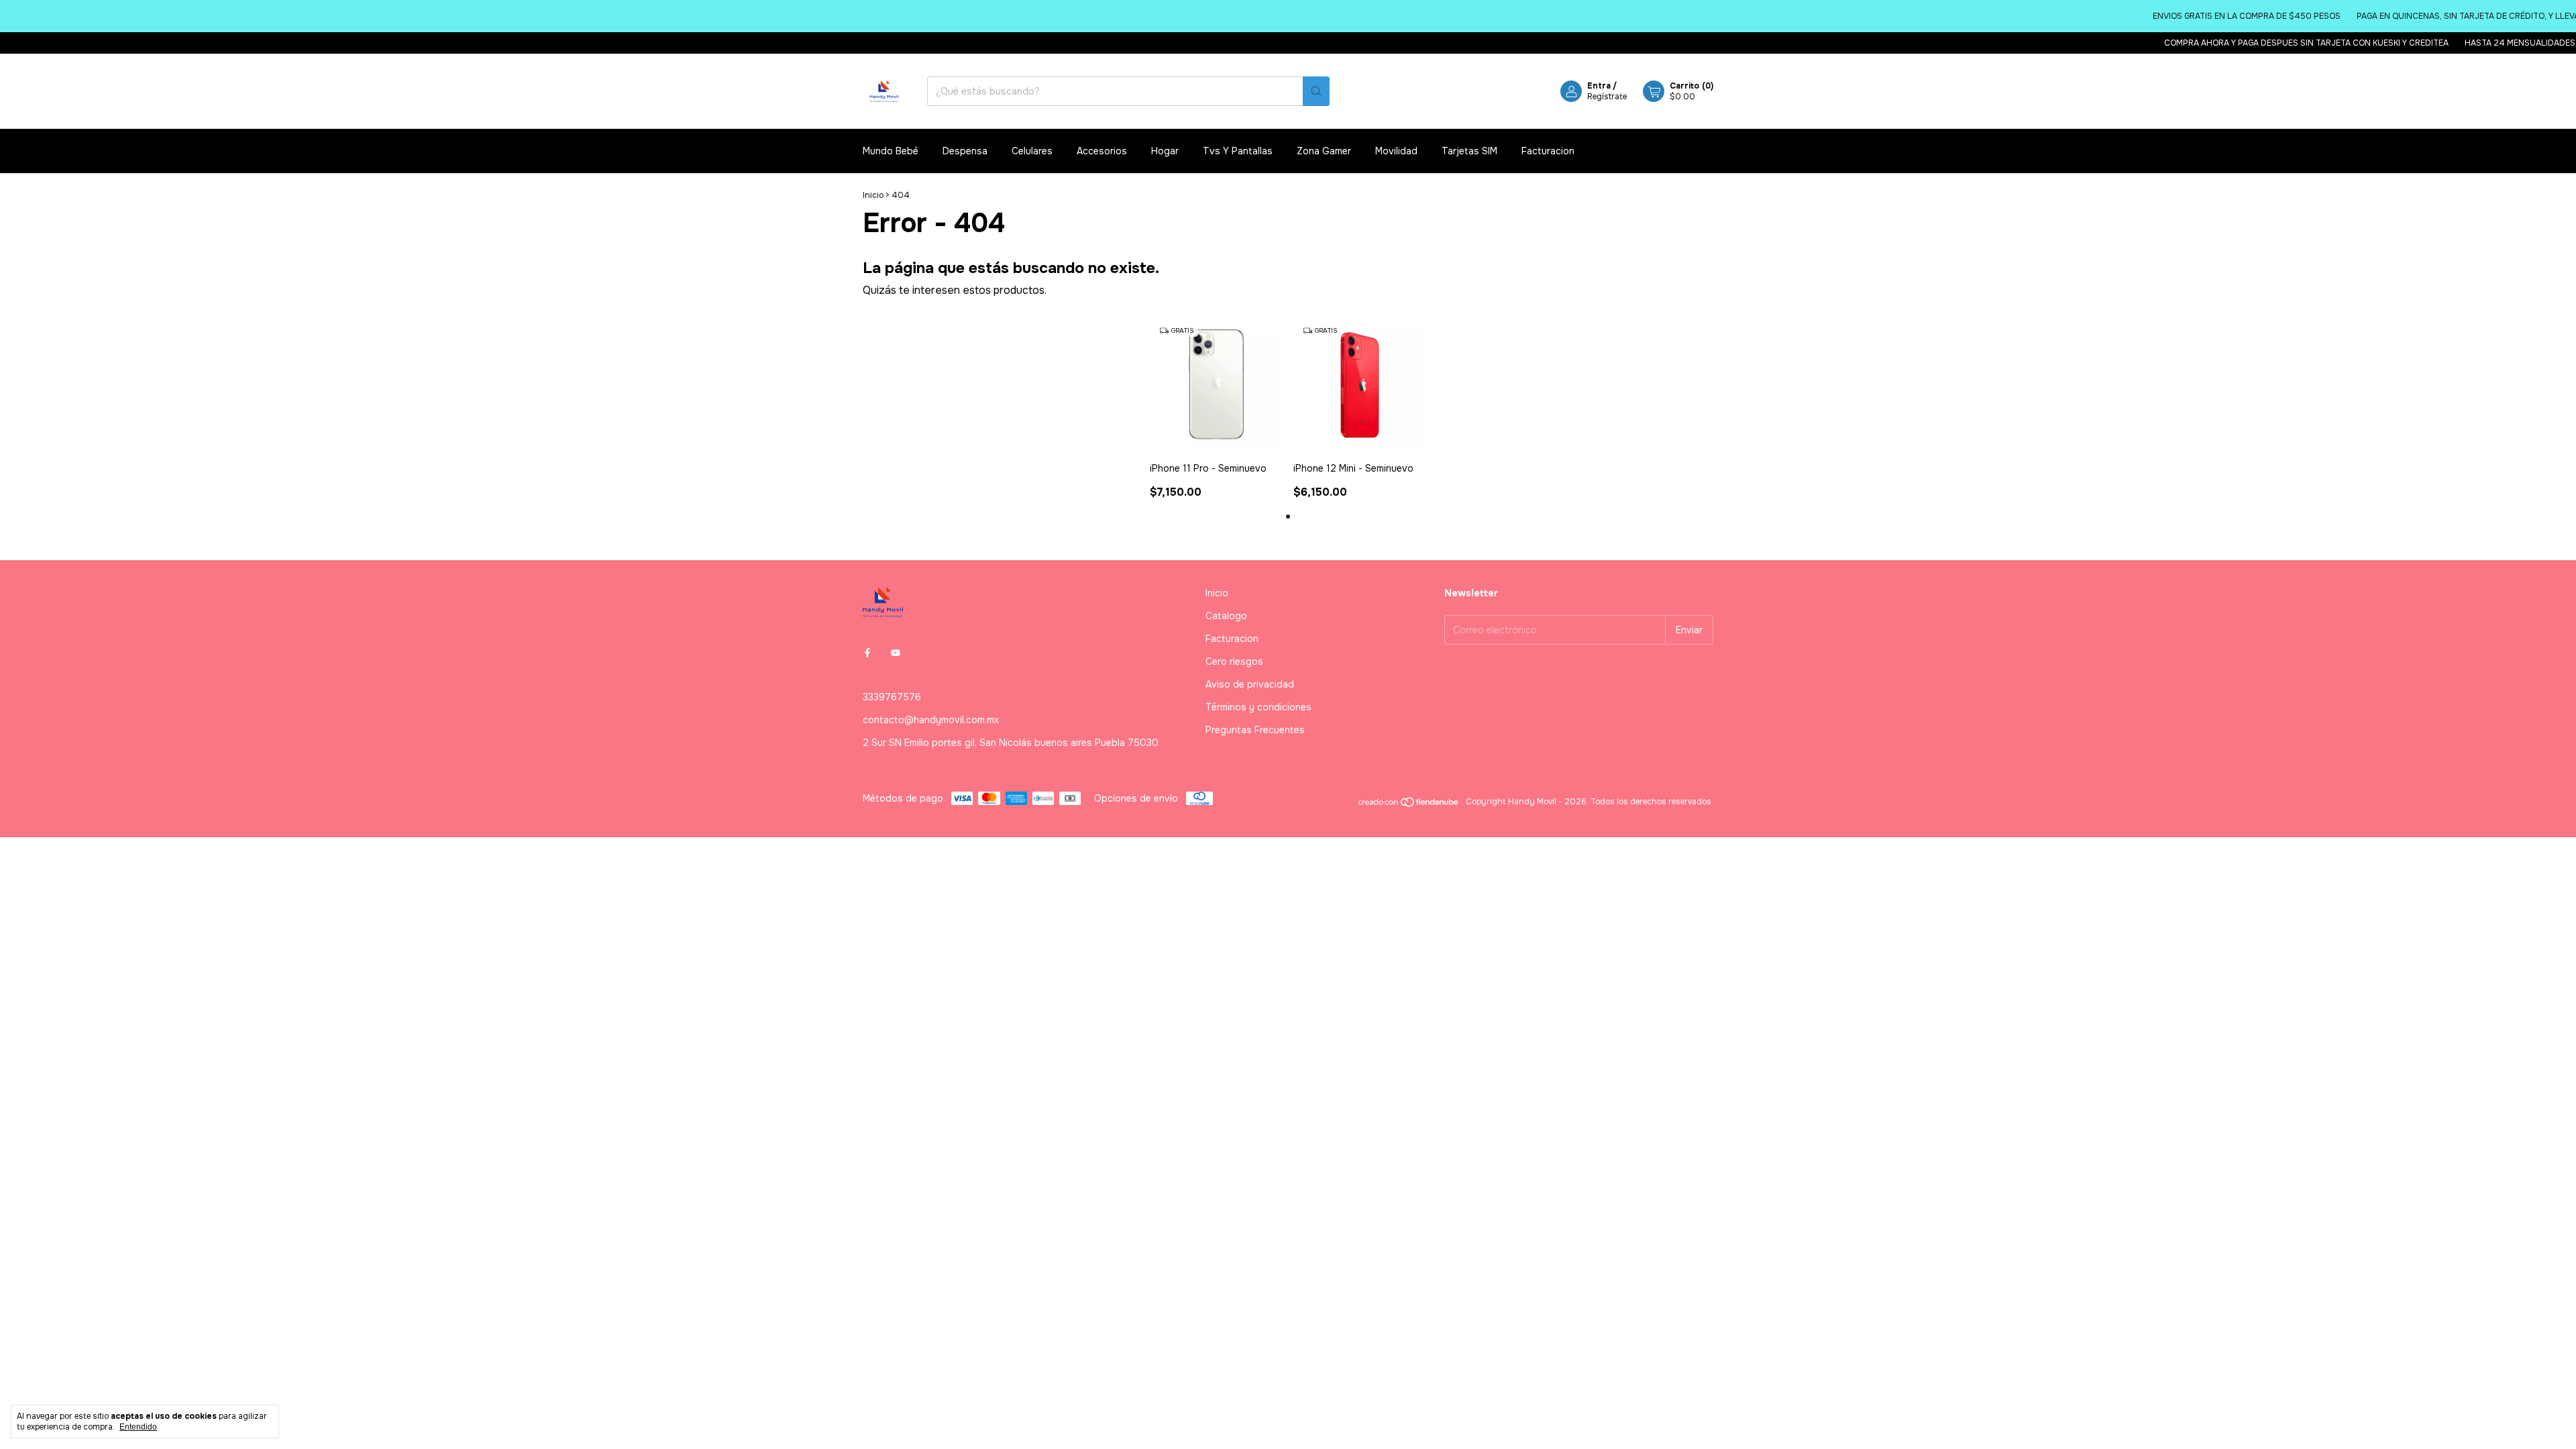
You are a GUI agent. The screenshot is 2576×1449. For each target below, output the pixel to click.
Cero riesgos (1234, 661)
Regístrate (1607, 97)
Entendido (138, 1427)
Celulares (1032, 151)
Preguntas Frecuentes (1255, 730)
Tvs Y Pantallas (1238, 151)
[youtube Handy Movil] (896, 653)
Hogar (1165, 151)
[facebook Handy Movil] (867, 653)
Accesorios (1102, 151)
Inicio (873, 195)
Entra (1599, 86)
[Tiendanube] (1409, 805)
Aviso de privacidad (1250, 684)
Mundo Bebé (891, 151)
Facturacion (1548, 151)
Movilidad (1396, 151)
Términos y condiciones (1258, 707)
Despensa (965, 151)
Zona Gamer (1324, 151)
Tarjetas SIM (1469, 151)
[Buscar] (1316, 91)
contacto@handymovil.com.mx (931, 720)
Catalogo (1226, 616)
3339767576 (892, 697)
